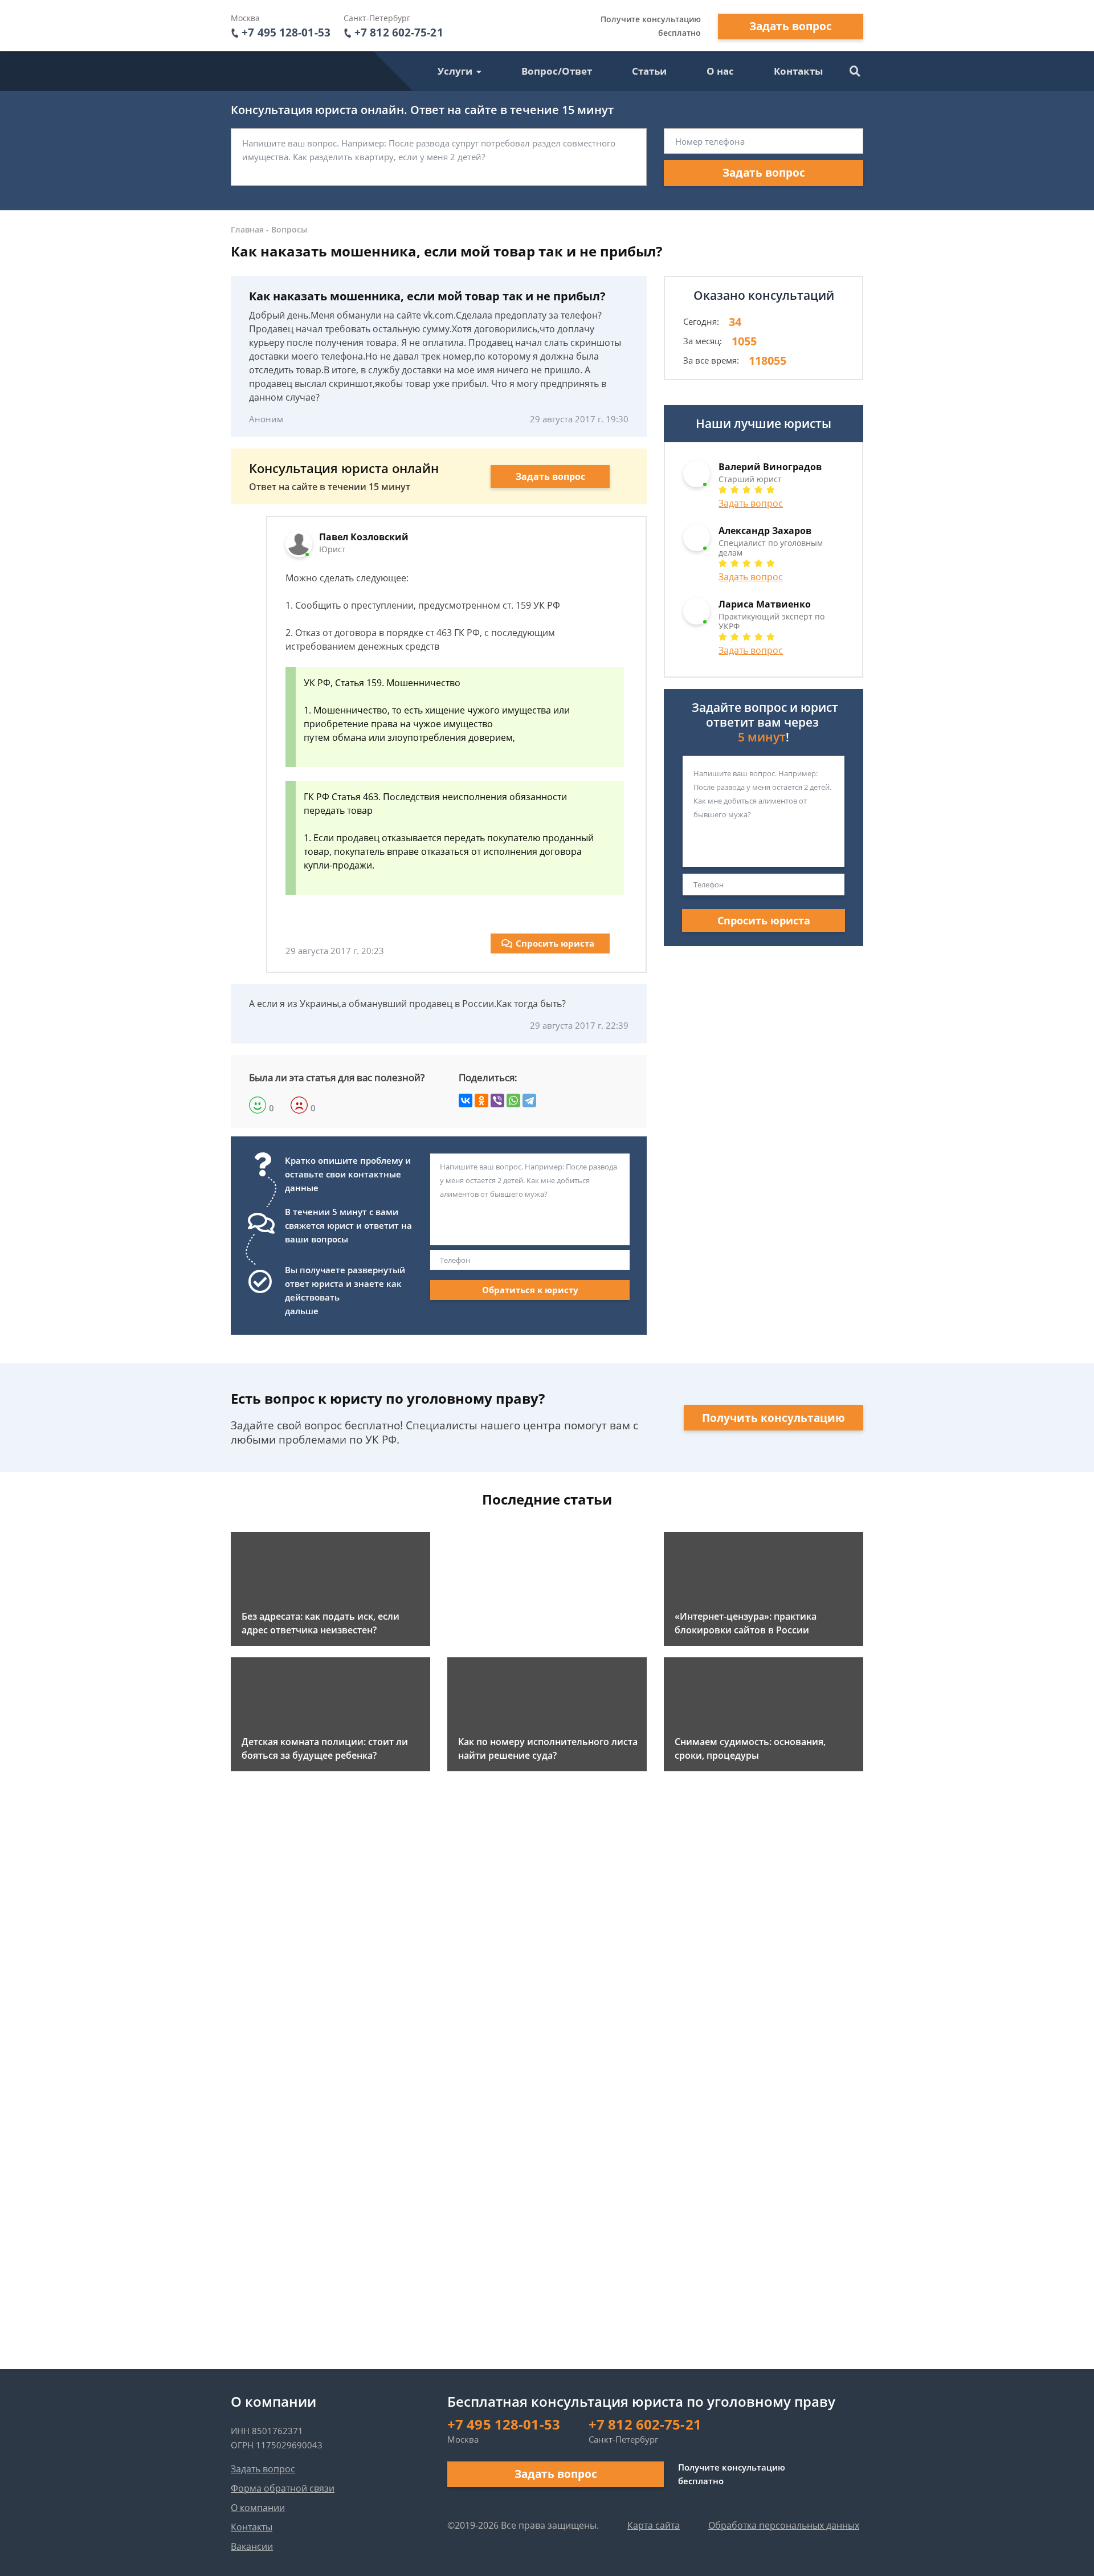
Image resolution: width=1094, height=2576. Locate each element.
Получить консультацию (773, 1418)
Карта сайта (654, 2525)
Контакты (798, 71)
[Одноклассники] (481, 1100)
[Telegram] (529, 1100)
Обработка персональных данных (784, 2525)
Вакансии (252, 2546)
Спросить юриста (555, 943)
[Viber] (497, 1100)
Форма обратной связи (283, 2488)
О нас (720, 71)
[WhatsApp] (513, 1100)
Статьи (649, 71)
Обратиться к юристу (530, 1290)
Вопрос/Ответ (557, 71)
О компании (258, 2508)
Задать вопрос (791, 26)
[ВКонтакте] (466, 1100)
